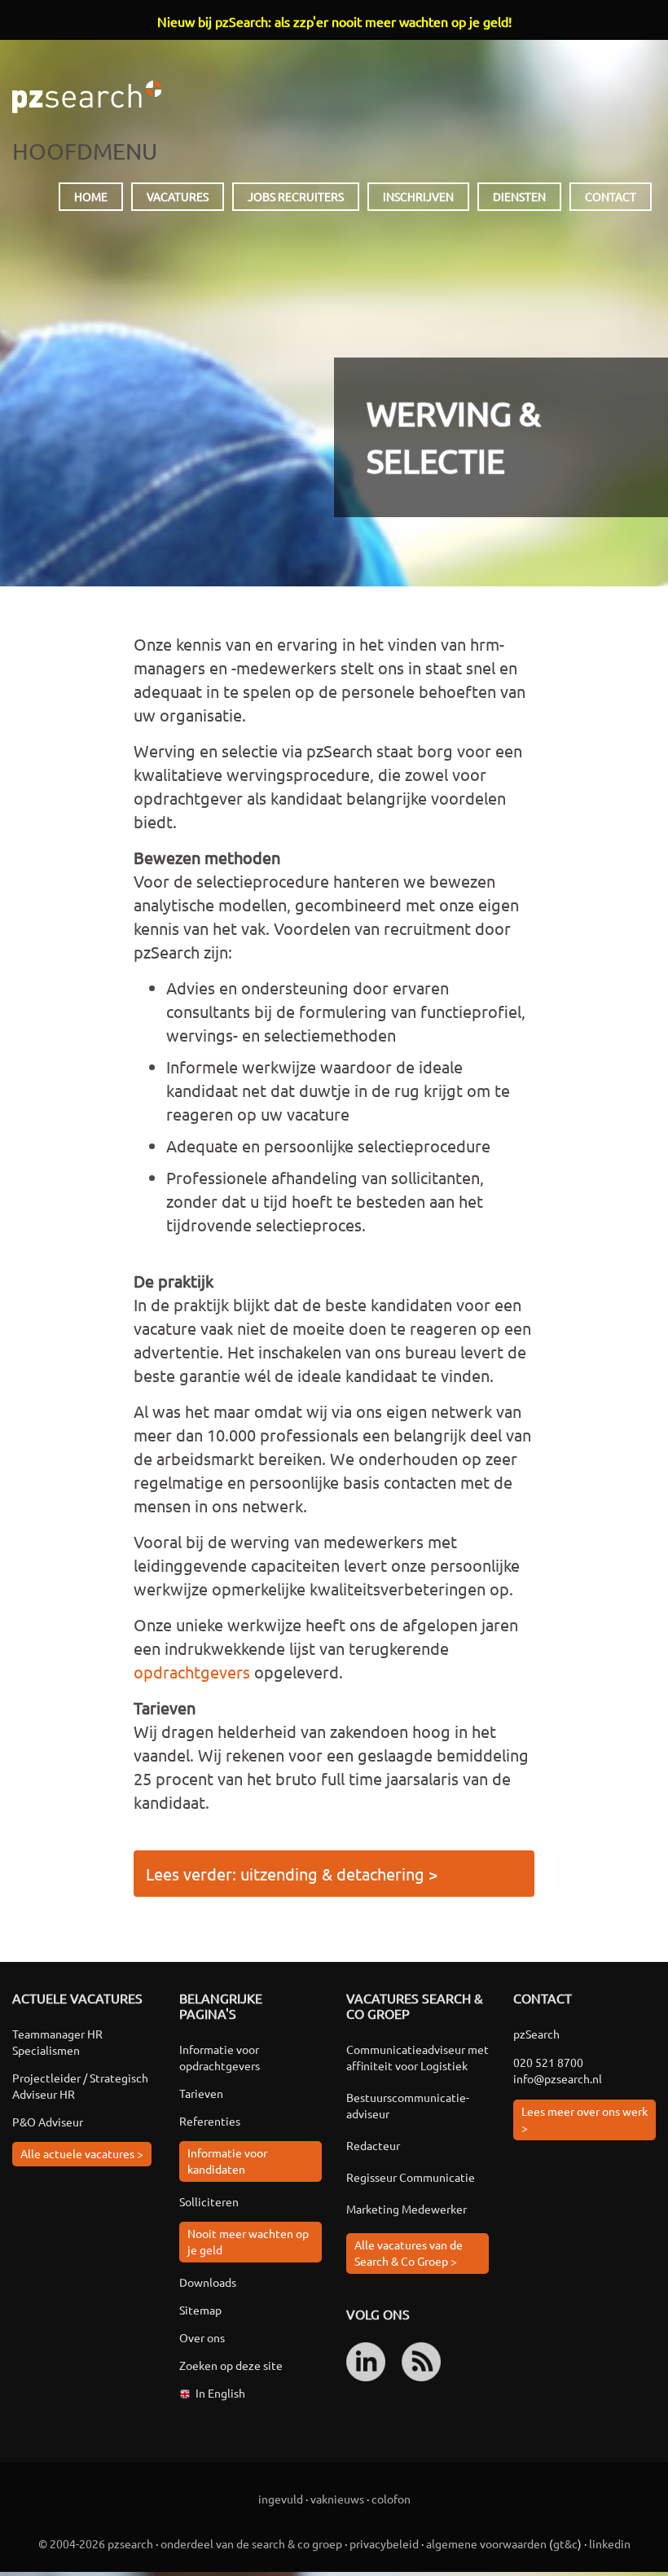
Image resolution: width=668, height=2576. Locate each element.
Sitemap (200, 2310)
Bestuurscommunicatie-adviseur (408, 2105)
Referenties (210, 2121)
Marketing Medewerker (407, 2209)
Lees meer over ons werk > (584, 2119)
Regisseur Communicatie (411, 2177)
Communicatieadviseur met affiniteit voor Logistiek (417, 2057)
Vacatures (178, 196)
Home (91, 196)
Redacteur (373, 2145)
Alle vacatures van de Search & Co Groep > (409, 2253)
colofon (391, 2499)
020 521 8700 (548, 2062)
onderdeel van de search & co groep (251, 2543)
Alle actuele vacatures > (82, 2153)
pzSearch (87, 97)
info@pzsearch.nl (558, 2078)
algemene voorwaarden (486, 2543)
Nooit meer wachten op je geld (248, 2241)
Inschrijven (418, 196)
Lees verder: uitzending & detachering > (292, 1874)
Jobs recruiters (296, 196)
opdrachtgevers (192, 1672)
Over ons (202, 2337)
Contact (611, 196)
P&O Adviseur (48, 2122)
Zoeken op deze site (231, 2365)
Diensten (519, 196)
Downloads (208, 2282)
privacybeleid (384, 2543)
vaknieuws (337, 2499)
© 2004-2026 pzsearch (96, 2543)
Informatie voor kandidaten (227, 2161)
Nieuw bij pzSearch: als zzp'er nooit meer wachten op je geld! (334, 21)
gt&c (565, 2543)
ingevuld (281, 2499)
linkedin (610, 2543)
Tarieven (201, 2093)
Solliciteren (209, 2201)
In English (220, 2393)
